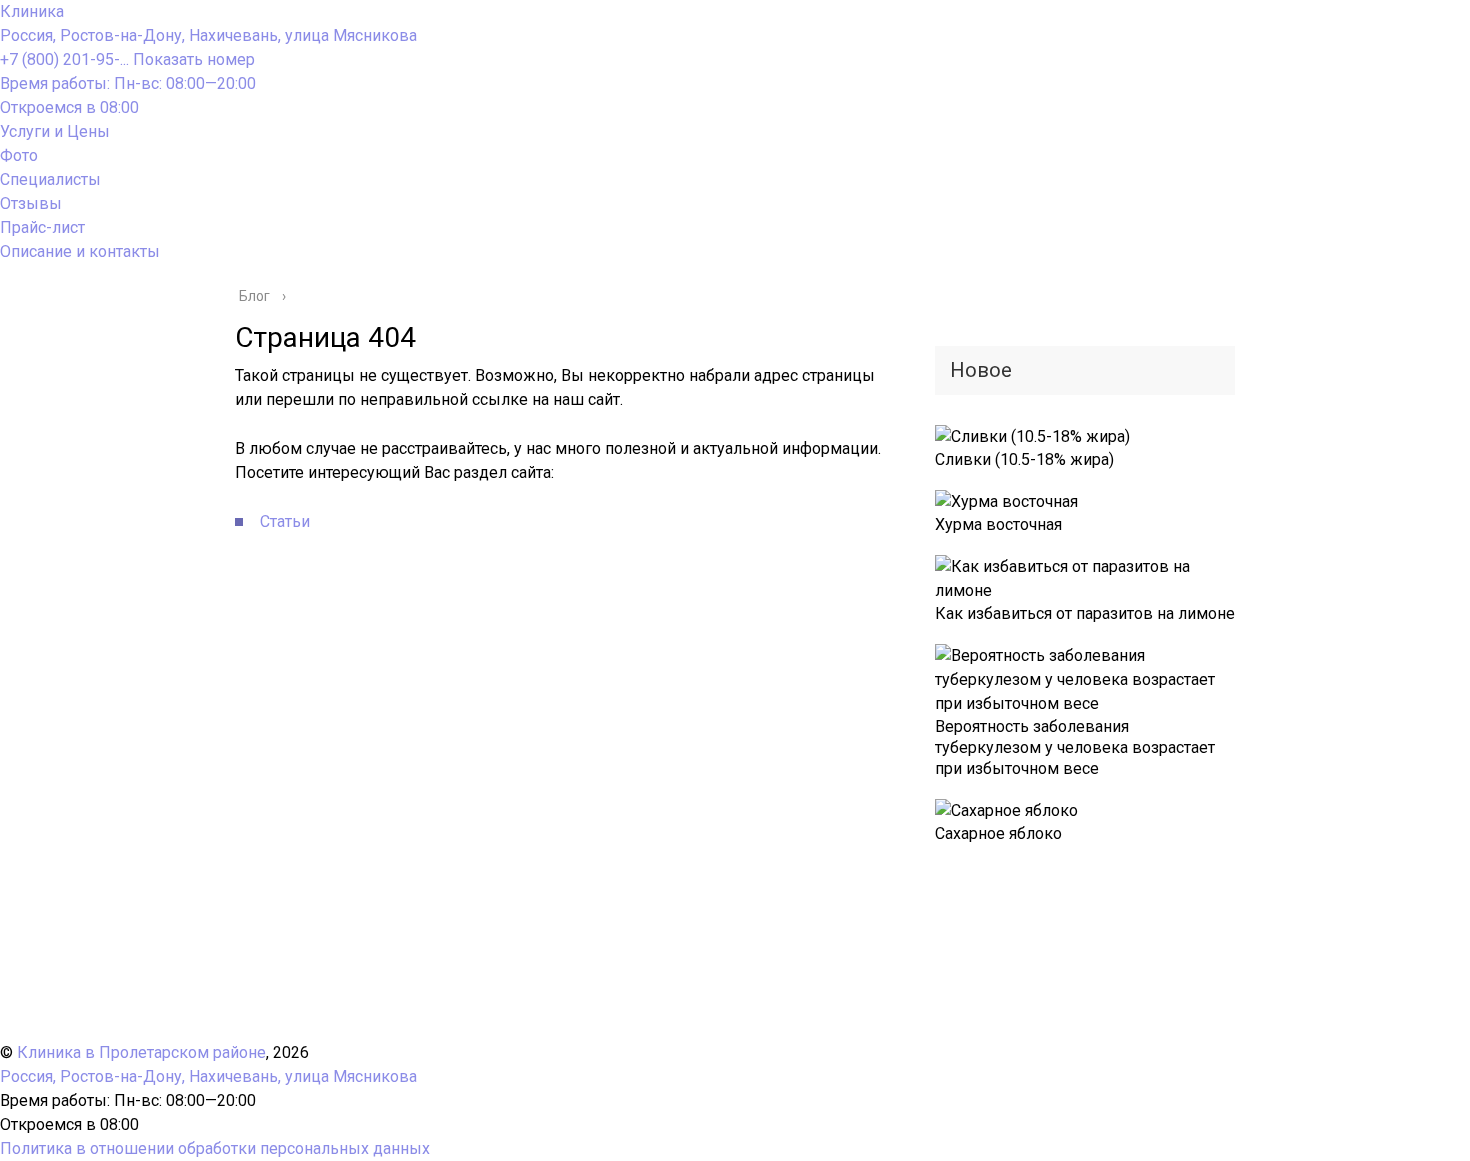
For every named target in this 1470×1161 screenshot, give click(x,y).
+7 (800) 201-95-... (127, 59)
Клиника (32, 11)
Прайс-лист (42, 227)
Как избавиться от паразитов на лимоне (1085, 613)
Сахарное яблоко (998, 833)
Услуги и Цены (55, 131)
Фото (19, 155)
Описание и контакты (80, 251)
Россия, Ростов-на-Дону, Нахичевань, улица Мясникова (208, 35)
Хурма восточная (998, 524)
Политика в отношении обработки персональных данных (215, 1148)
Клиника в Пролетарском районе (141, 1052)
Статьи (285, 521)
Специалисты (50, 179)
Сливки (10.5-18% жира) (1024, 459)
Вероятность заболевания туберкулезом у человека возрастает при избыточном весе (1075, 747)
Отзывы (31, 203)
